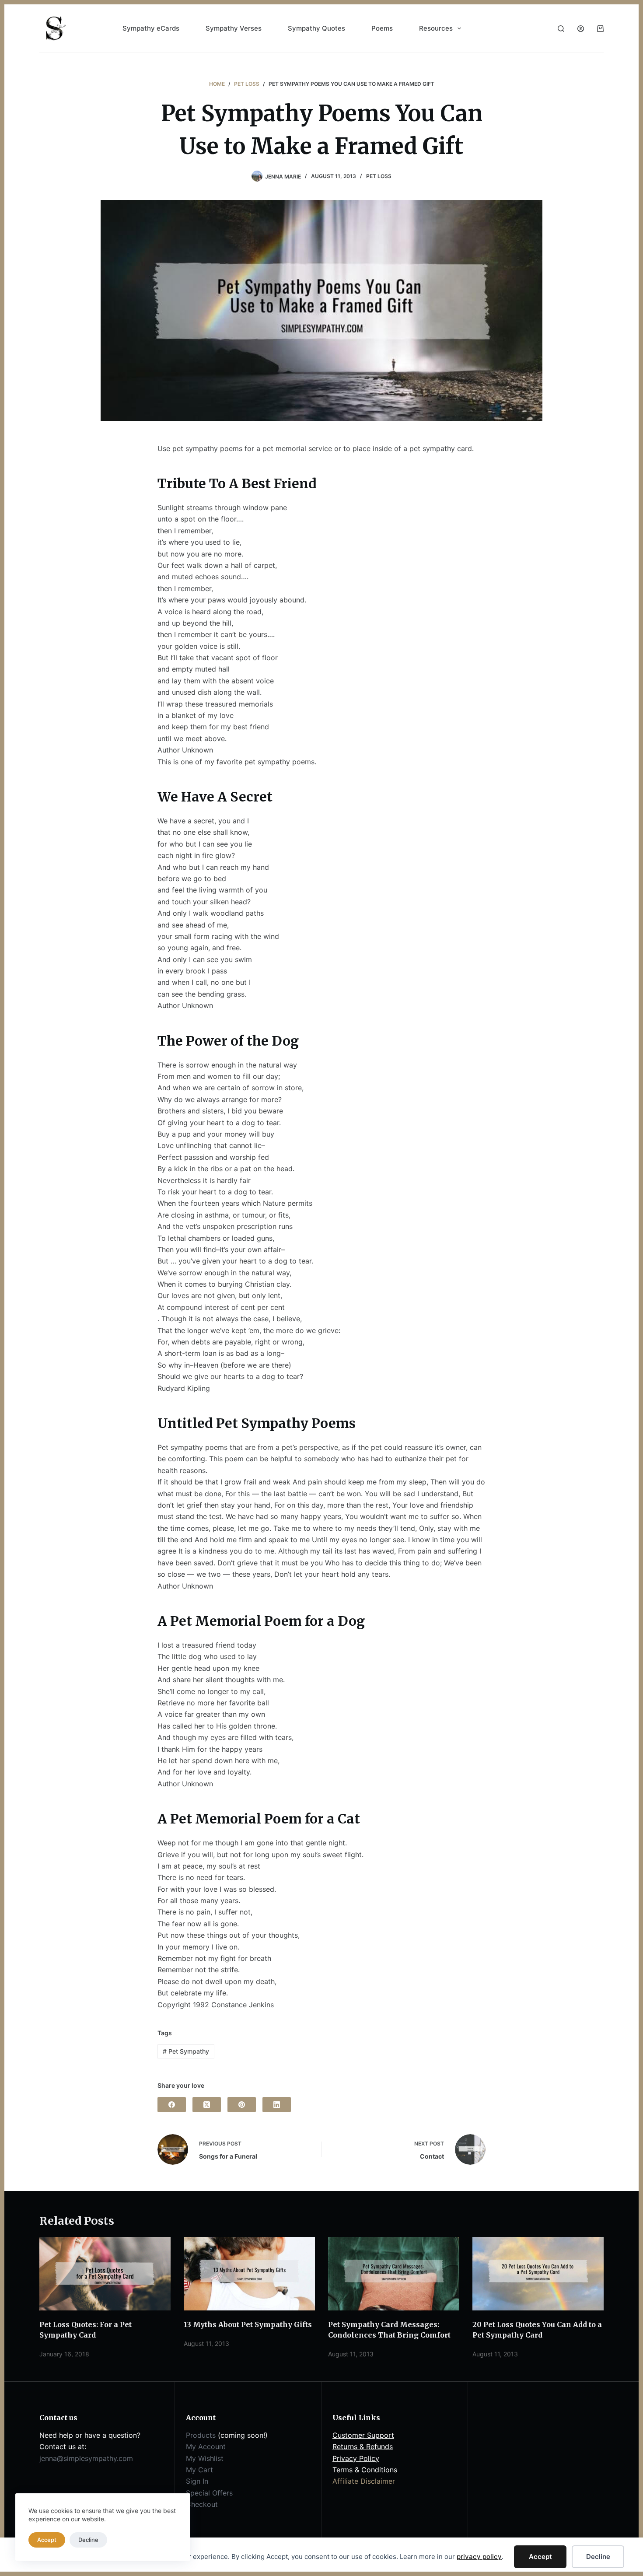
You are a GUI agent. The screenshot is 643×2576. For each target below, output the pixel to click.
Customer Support (363, 2435)
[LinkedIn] (277, 2105)
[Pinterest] (242, 2105)
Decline (598, 2557)
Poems (382, 28)
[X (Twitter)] (207, 2105)
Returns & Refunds (363, 2446)
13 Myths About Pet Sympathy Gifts (248, 2324)
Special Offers (209, 2493)
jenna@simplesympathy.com (86, 2458)
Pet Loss (379, 176)
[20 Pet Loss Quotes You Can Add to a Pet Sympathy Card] (538, 2274)
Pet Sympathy (186, 2051)
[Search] (561, 29)
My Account (206, 2446)
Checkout (202, 2504)
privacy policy (479, 2557)
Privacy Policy (356, 2458)
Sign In (197, 2481)
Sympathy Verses (234, 28)
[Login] (581, 29)
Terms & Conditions (365, 2470)
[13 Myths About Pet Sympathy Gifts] (249, 2274)
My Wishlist (205, 2458)
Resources (436, 28)
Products (201, 2435)
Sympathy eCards (151, 28)
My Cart (199, 2470)
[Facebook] (172, 2105)
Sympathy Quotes (316, 28)
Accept (540, 2557)
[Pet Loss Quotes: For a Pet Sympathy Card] (105, 2274)
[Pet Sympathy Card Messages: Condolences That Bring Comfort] (394, 2274)
